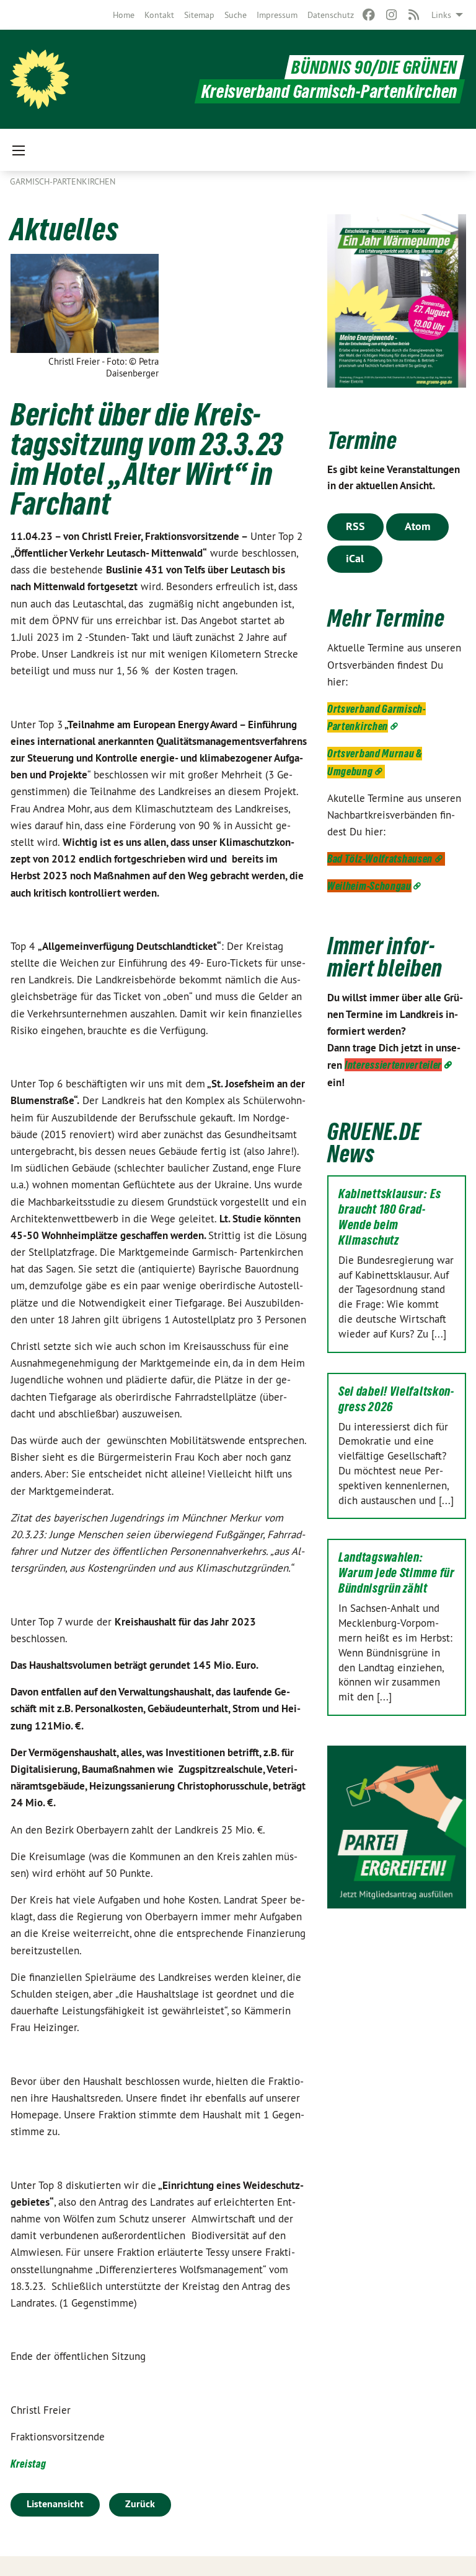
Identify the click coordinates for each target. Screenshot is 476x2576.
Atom (417, 526)
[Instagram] (391, 15)
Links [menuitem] (441, 15)
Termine (362, 441)
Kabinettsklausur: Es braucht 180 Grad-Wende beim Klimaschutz (390, 1217)
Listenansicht (55, 2504)
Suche (236, 15)
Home (124, 15)
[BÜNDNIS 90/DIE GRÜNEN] (40, 79)
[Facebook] (369, 15)
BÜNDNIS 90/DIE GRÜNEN (374, 67)
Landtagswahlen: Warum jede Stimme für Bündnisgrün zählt (397, 1573)
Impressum (277, 15)
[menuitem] (124, 15)
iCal (355, 558)
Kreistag (29, 2464)
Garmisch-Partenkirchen (63, 181)
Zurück (140, 2504)
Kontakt (159, 15)
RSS (355, 526)
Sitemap (199, 15)
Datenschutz (331, 15)
